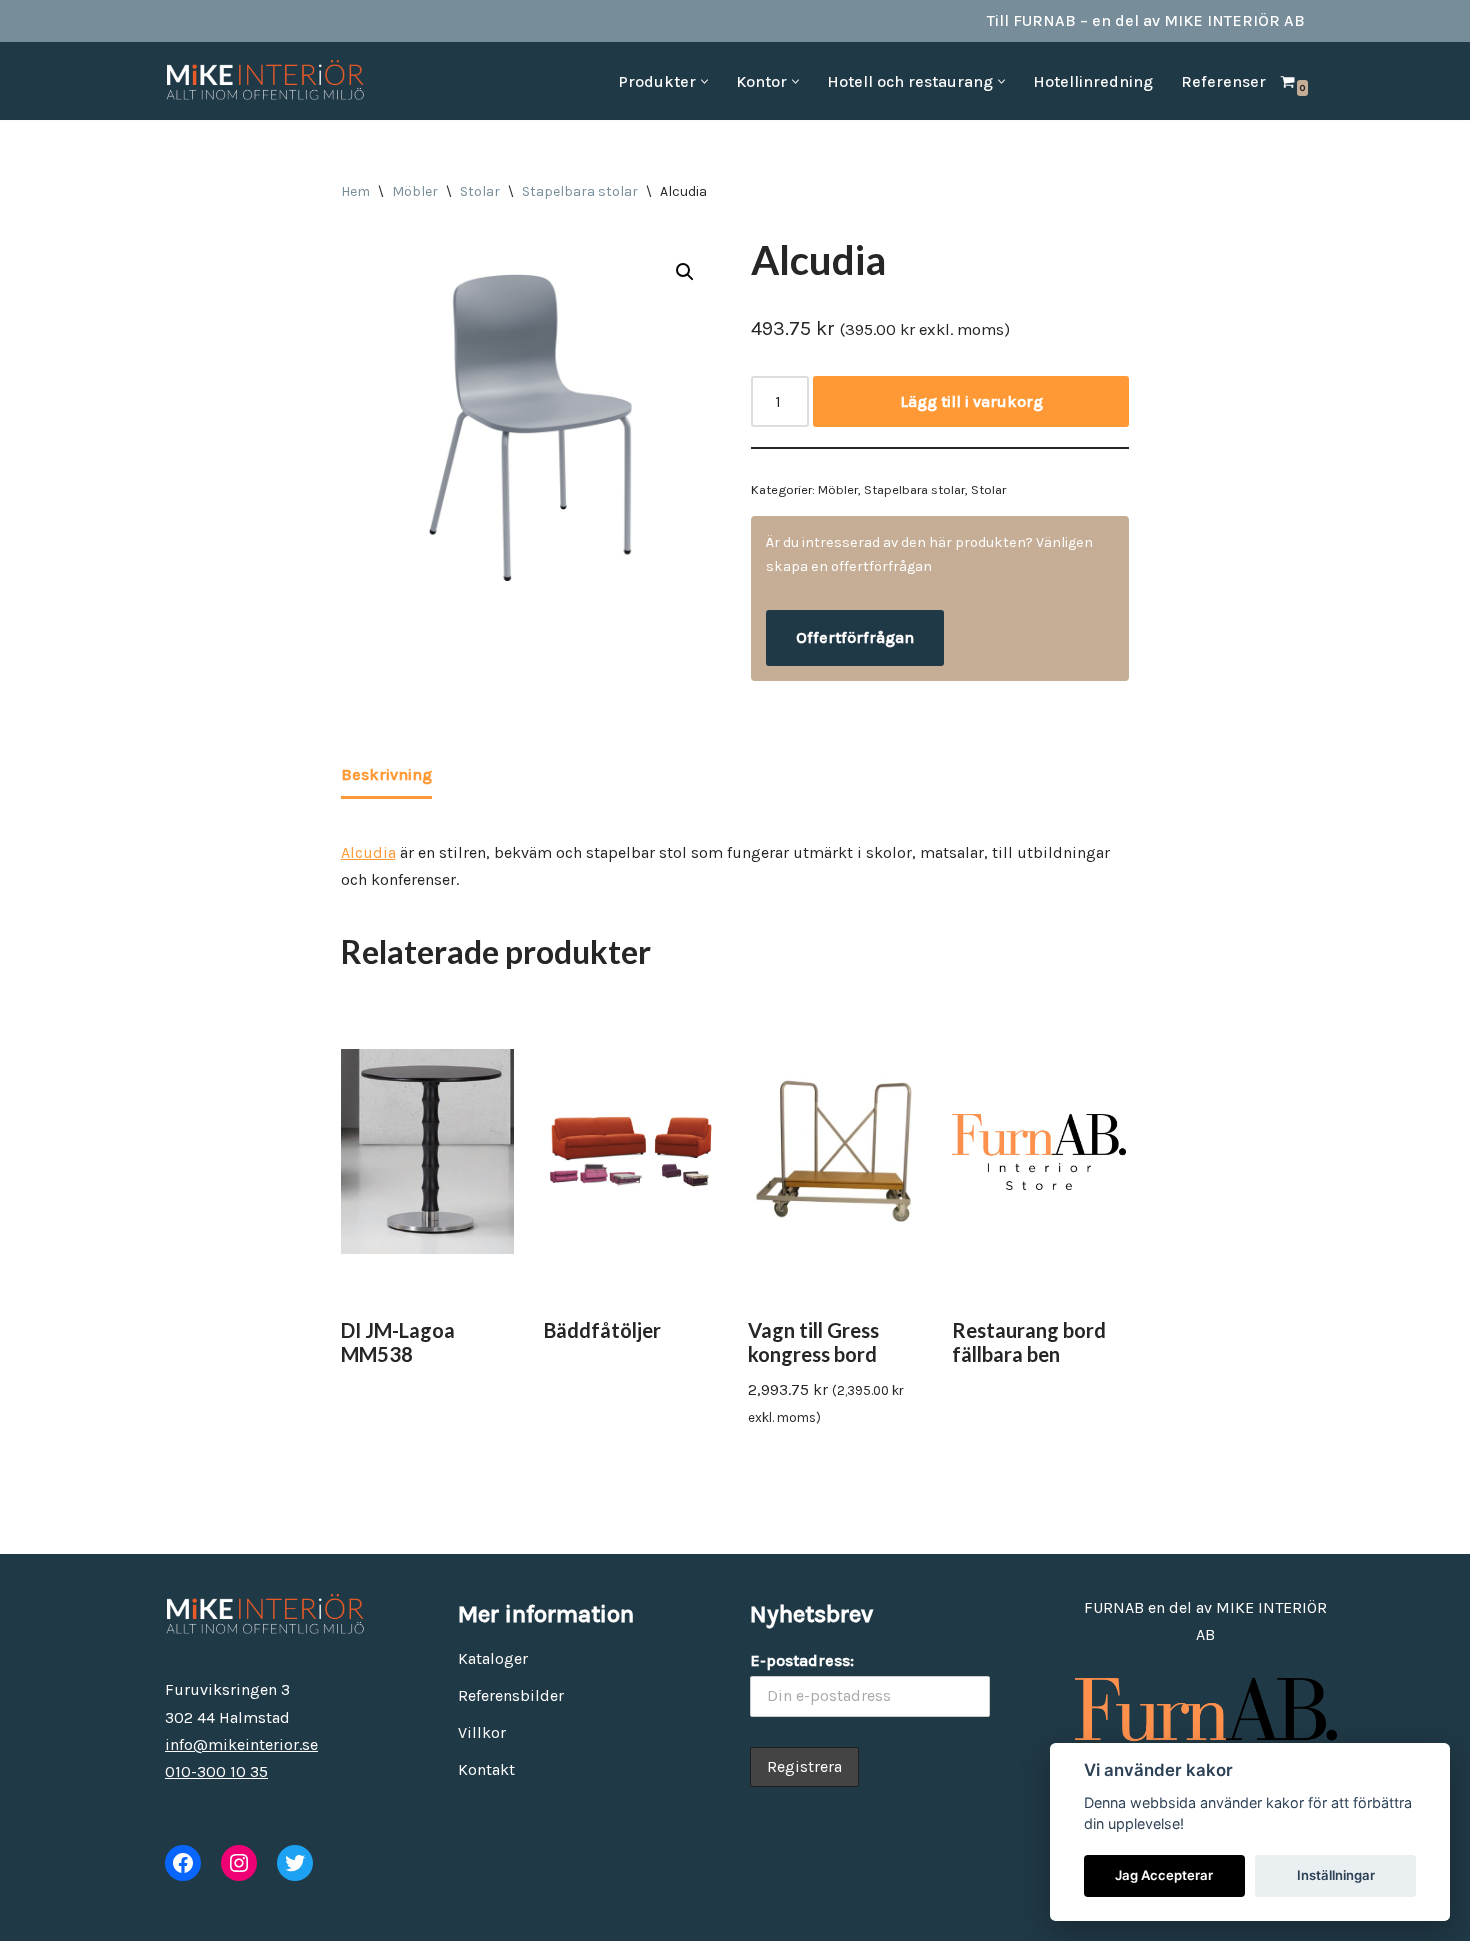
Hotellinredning (1093, 81)
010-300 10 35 (216, 1771)
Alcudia (368, 852)
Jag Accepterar (1164, 1875)
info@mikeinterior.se (241, 1744)
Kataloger (493, 1658)
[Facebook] (183, 1863)
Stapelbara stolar (580, 191)
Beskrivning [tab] (386, 774)
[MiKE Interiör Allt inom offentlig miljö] (265, 81)
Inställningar (1336, 1875)
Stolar (480, 191)
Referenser (1223, 81)
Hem (355, 191)
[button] (704, 81)
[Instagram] (239, 1863)
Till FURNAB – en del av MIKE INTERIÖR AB (1146, 20)
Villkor (482, 1732)
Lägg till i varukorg (971, 401)
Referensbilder (511, 1695)
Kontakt (486, 1769)
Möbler (415, 191)
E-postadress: (802, 1660)
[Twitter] (295, 1863)
